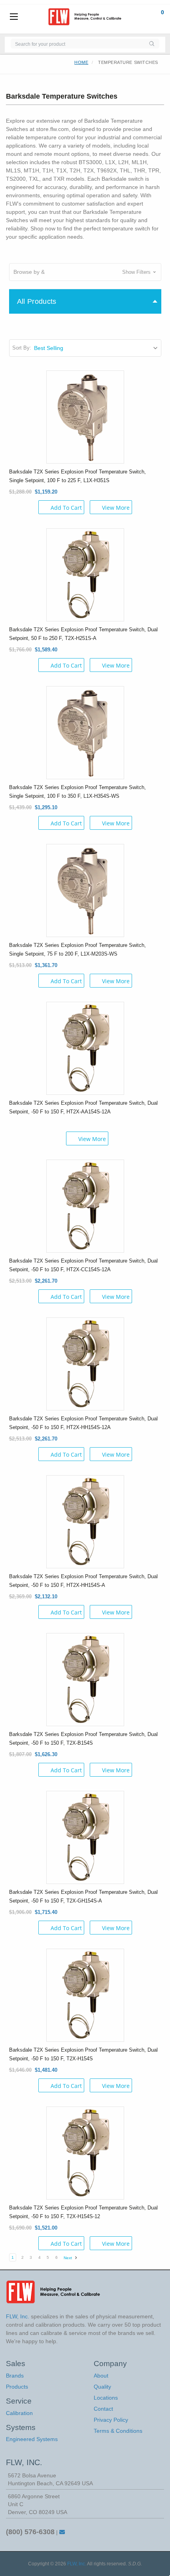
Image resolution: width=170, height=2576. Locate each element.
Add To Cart (66, 508)
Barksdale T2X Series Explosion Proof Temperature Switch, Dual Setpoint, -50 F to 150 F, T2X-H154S (83, 2054)
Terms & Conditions (118, 2431)
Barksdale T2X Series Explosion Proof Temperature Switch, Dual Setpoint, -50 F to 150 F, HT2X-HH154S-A (83, 1581)
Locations (106, 2398)
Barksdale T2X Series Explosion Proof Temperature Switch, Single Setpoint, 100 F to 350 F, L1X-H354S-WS (77, 792)
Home (81, 62)
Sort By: (22, 348)
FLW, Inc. (77, 2564)
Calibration (19, 2413)
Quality (102, 2387)
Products (17, 2387)
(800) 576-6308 (30, 2532)
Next (68, 2258)
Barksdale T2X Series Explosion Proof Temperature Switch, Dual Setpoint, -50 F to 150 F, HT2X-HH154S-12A (83, 1423)
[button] (85, 272)
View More (116, 508)
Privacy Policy (111, 2420)
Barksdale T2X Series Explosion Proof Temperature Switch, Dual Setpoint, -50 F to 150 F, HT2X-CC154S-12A (83, 1265)
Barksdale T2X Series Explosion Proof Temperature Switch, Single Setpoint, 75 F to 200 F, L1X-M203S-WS (77, 949)
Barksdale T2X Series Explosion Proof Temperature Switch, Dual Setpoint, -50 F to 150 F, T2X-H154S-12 (83, 2212)
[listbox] (97, 348)
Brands (15, 2376)
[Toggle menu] (14, 17)
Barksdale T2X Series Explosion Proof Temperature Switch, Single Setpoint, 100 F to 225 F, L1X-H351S (77, 476)
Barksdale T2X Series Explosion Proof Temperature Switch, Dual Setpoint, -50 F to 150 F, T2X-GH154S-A (83, 1896)
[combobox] (77, 44)
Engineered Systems (32, 2439)
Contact (103, 2409)
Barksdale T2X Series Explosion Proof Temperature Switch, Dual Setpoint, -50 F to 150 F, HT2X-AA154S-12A (83, 1107)
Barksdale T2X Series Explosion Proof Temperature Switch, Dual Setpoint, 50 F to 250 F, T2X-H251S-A (83, 634)
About (101, 2376)
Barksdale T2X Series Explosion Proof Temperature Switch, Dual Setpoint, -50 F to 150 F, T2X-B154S (83, 1739)
